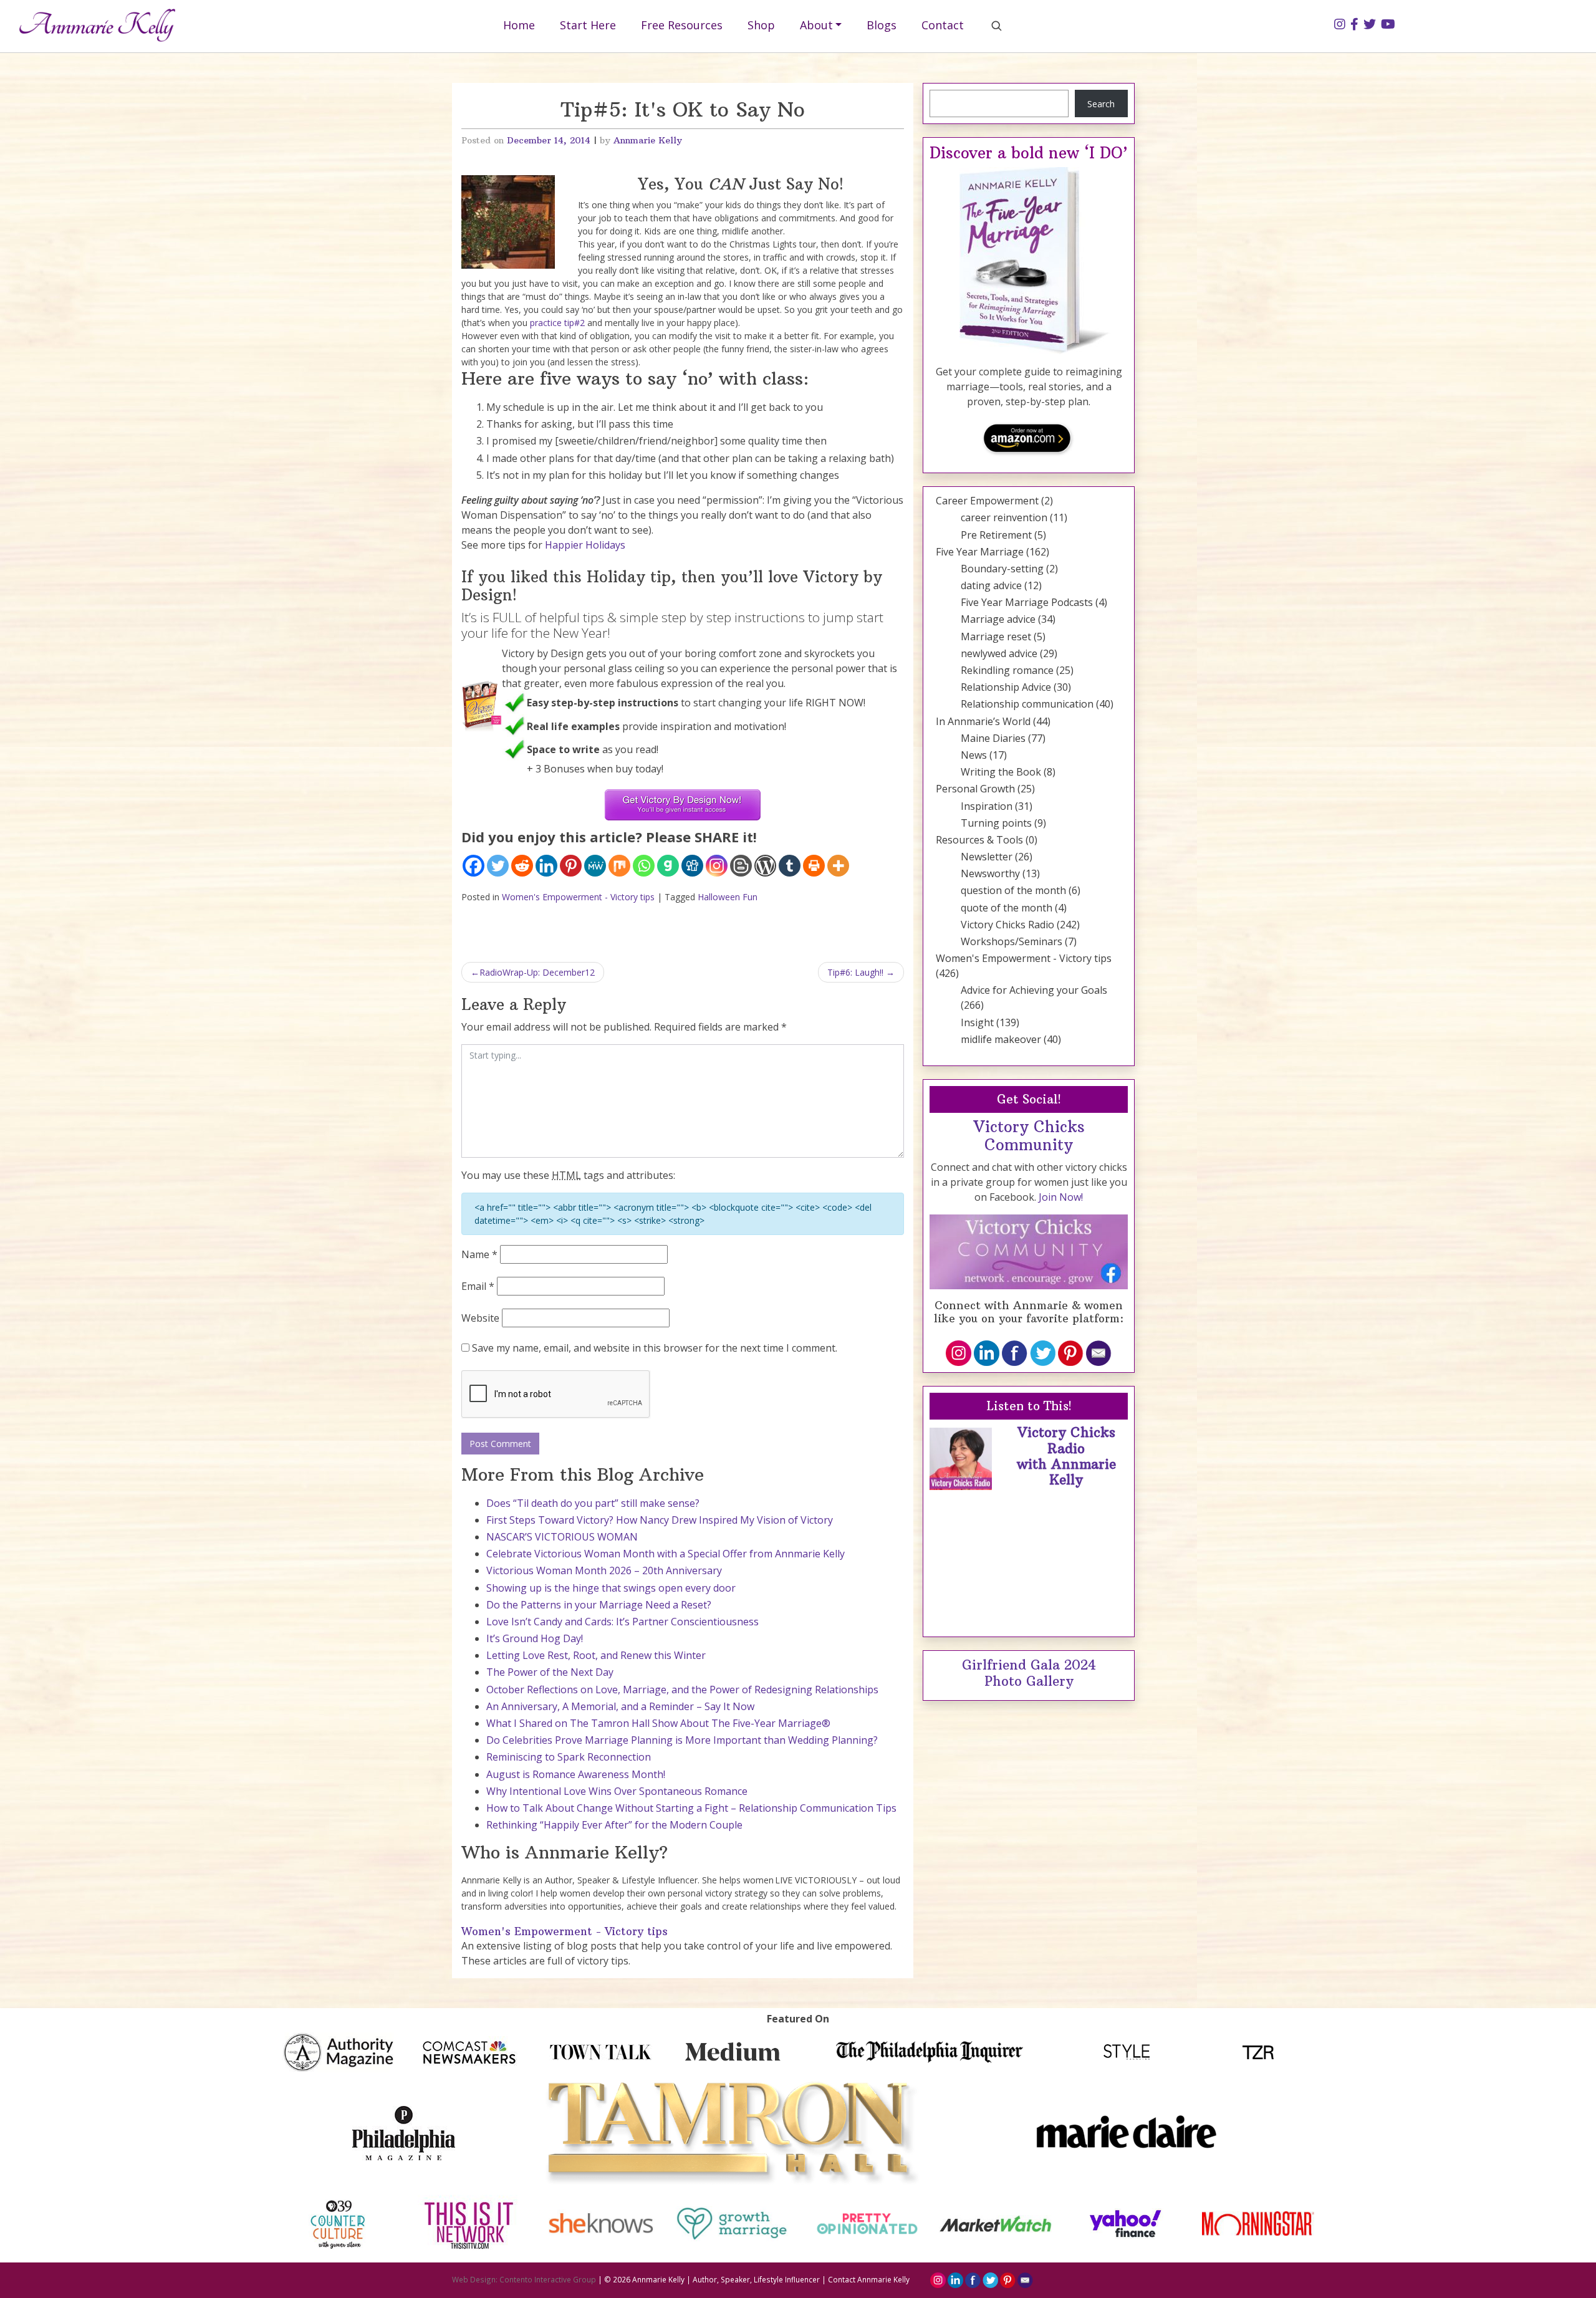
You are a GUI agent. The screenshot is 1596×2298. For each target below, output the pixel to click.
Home (519, 25)
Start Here (588, 25)
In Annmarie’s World (983, 721)
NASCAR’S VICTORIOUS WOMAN (562, 1537)
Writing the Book (1001, 772)
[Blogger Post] (741, 866)
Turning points (996, 823)
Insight (977, 1022)
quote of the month (1007, 908)
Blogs (882, 25)
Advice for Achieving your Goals (1034, 990)
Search (1101, 104)
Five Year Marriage (980, 552)
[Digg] (692, 866)
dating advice (991, 585)
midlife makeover (1001, 1039)
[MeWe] (595, 866)
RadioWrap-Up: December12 (537, 972)
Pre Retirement (996, 535)
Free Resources (682, 25)
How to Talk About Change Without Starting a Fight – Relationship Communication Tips (691, 1808)
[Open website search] (996, 26)
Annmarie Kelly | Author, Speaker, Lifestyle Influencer (726, 2279)
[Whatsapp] (644, 866)
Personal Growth (975, 789)
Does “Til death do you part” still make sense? (593, 1503)
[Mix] (619, 866)
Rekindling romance (1007, 670)
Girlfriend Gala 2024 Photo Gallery (1029, 1673)
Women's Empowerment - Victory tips (578, 897)
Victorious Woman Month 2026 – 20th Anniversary (604, 1570)
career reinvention (1004, 517)
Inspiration (987, 806)
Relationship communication (1027, 704)
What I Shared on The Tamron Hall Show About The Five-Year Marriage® (658, 1723)
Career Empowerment (987, 501)
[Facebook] (474, 866)
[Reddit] (522, 866)
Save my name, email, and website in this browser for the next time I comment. (655, 1348)
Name (479, 1254)
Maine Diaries (993, 738)
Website (480, 1318)
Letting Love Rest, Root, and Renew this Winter (596, 1655)
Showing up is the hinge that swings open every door (611, 1588)
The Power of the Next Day (550, 1672)
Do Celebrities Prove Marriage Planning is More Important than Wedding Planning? (682, 1740)
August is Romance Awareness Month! (576, 1774)
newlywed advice (999, 653)
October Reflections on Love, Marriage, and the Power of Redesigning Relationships (682, 1690)
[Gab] (668, 866)
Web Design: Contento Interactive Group (524, 2279)
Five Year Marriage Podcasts (1027, 602)
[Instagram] (717, 866)
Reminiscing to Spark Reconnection (569, 1757)
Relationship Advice (1006, 687)
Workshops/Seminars (1012, 941)
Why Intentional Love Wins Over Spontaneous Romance (617, 1791)
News (974, 755)
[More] (838, 866)
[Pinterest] (571, 866)
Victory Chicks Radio (1007, 925)
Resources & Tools (979, 840)
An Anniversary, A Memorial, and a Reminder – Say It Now (620, 1706)
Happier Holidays (585, 545)
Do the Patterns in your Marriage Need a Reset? (599, 1605)
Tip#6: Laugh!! (855, 972)
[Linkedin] (546, 866)
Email (478, 1286)
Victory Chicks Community (1029, 1136)
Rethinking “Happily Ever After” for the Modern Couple (614, 1825)
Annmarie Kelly (648, 140)
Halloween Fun (728, 897)
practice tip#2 (557, 323)
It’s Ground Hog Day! (535, 1638)
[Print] (814, 866)
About (816, 25)
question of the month (1013, 890)
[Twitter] (498, 866)
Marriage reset (996, 637)
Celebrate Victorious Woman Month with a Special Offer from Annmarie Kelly (666, 1554)
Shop (761, 25)
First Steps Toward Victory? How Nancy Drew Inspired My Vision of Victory (660, 1520)
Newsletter (987, 857)
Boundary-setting (1002, 569)
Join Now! (1061, 1197)
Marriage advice (998, 619)
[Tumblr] (790, 866)
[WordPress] (765, 866)
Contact (943, 25)
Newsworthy (990, 873)
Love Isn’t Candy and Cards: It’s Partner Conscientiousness (623, 1622)
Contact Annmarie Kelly (869, 2279)
